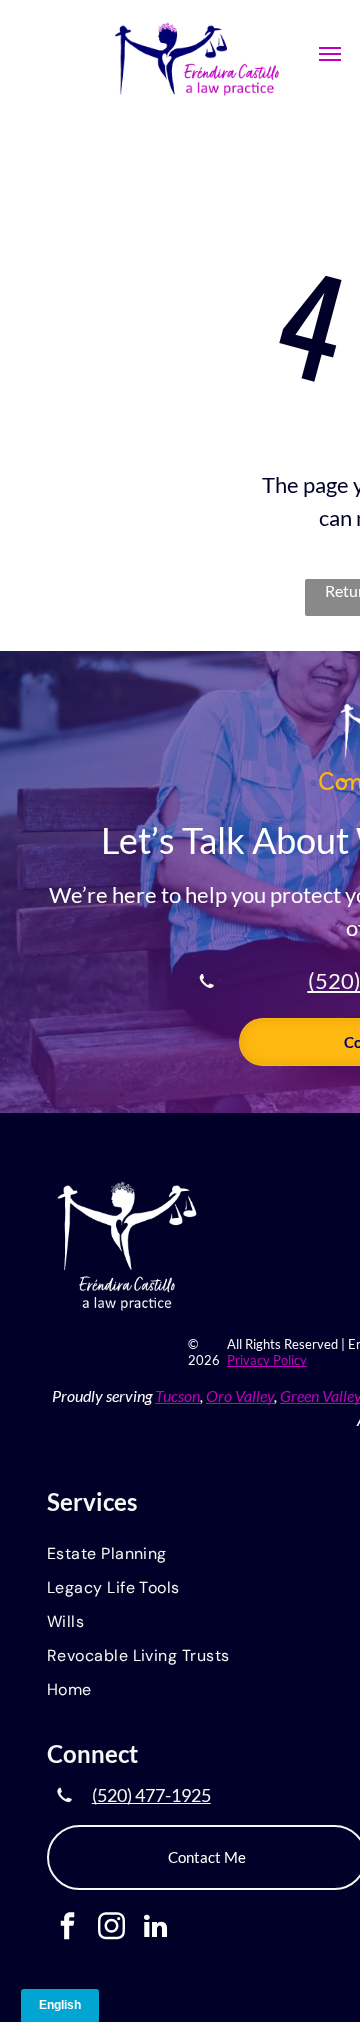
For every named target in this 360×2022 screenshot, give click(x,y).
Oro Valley (240, 1395)
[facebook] (67, 1929)
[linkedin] (155, 1929)
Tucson (177, 1395)
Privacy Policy (267, 1360)
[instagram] (111, 1929)
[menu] (330, 54)
